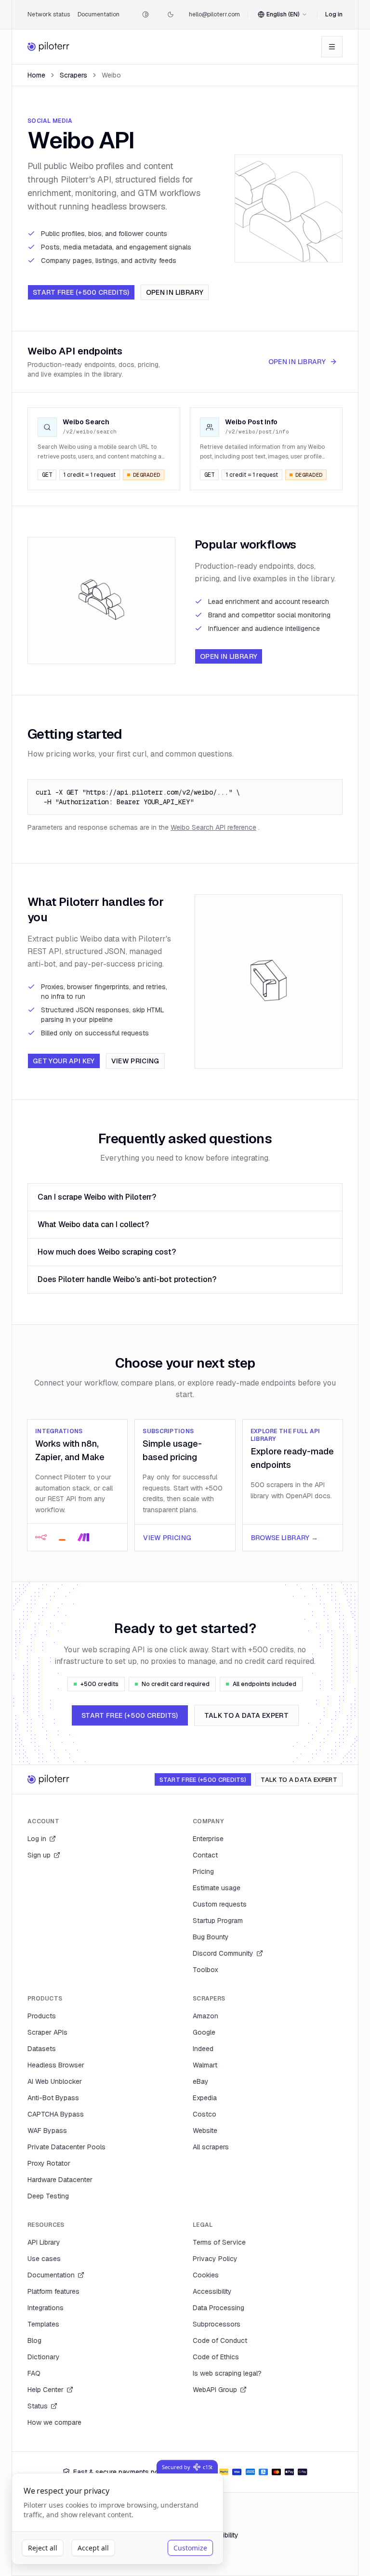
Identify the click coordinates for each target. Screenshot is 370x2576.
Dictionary (44, 2357)
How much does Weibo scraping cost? (107, 1252)
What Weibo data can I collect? (93, 1224)
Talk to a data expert (246, 1715)
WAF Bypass (47, 2131)
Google (204, 2032)
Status (38, 2406)
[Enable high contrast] (145, 14)
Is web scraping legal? (227, 2373)
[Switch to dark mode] (171, 14)
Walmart (205, 2065)
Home (36, 75)
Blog (34, 2341)
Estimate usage (217, 1888)
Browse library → (285, 1538)
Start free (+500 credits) (81, 292)
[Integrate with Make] (83, 1537)
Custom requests (220, 1904)
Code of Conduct (220, 2341)
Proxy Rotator (49, 2163)
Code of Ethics (216, 2357)
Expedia (205, 2098)
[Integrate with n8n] (41, 1537)
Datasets (42, 2049)
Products (42, 2016)
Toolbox (205, 1970)
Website (205, 2131)
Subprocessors (217, 2324)
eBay (201, 2081)
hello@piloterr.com (214, 14)
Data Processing (218, 2308)
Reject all (43, 2548)
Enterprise (208, 1839)
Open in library (175, 292)
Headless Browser (56, 2065)
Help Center (46, 2390)
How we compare (54, 2422)
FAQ (34, 2373)
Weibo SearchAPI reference (213, 827)
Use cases (44, 2259)
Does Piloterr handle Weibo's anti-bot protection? (127, 1279)
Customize (190, 2548)
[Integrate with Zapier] (62, 1537)
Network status (49, 14)
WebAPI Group (215, 2390)
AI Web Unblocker (55, 2081)
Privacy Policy (215, 2259)
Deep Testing (48, 2196)
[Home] (49, 47)
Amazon (205, 2016)
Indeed (203, 2049)
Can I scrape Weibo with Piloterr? (97, 1197)
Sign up (39, 1855)
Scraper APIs (47, 2032)
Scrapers (73, 75)
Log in (334, 14)
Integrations (46, 2308)
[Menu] (332, 47)
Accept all (93, 2548)
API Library (44, 2242)
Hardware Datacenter (60, 2180)
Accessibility (212, 2291)
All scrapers (211, 2147)
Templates (43, 2324)
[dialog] (118, 2519)
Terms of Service (219, 2242)
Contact (205, 1855)
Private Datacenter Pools (66, 2147)
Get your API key (64, 1061)
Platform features (53, 2291)
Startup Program (218, 1921)
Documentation (99, 14)
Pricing (203, 1871)
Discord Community (223, 1953)
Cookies (206, 2275)
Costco (205, 2114)
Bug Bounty (211, 1937)
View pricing (135, 1061)
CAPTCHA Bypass (56, 2114)
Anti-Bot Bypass (53, 2098)
